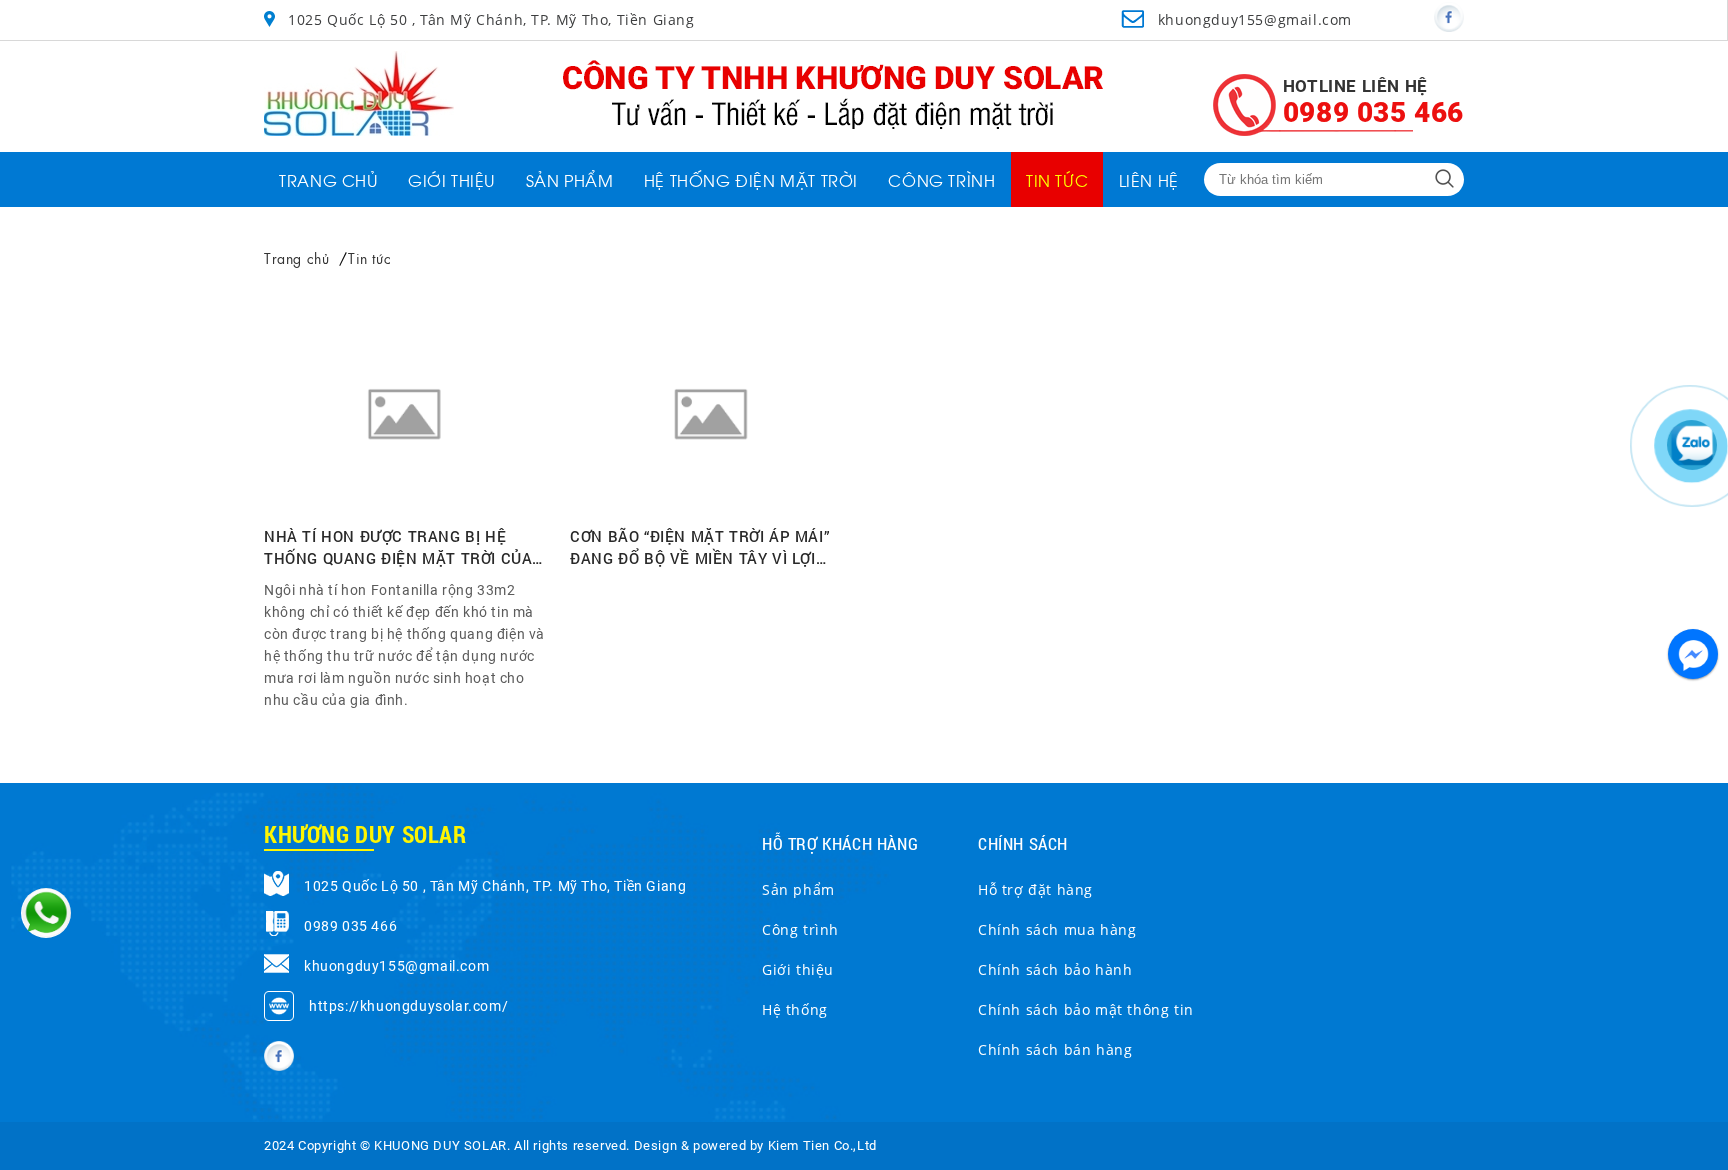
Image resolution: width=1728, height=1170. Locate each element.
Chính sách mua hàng (1057, 929)
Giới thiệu (798, 969)
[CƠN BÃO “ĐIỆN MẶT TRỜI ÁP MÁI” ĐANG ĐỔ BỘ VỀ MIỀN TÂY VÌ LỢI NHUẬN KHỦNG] (710, 419)
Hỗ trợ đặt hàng (1035, 889)
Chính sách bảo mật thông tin (1086, 1009)
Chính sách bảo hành (1055, 969)
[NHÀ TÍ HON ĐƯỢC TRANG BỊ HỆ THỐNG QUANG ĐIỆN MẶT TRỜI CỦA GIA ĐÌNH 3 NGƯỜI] (404, 419)
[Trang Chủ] (359, 131)
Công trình (800, 929)
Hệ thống (795, 1009)
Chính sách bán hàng (1055, 1049)
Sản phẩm (798, 889)
